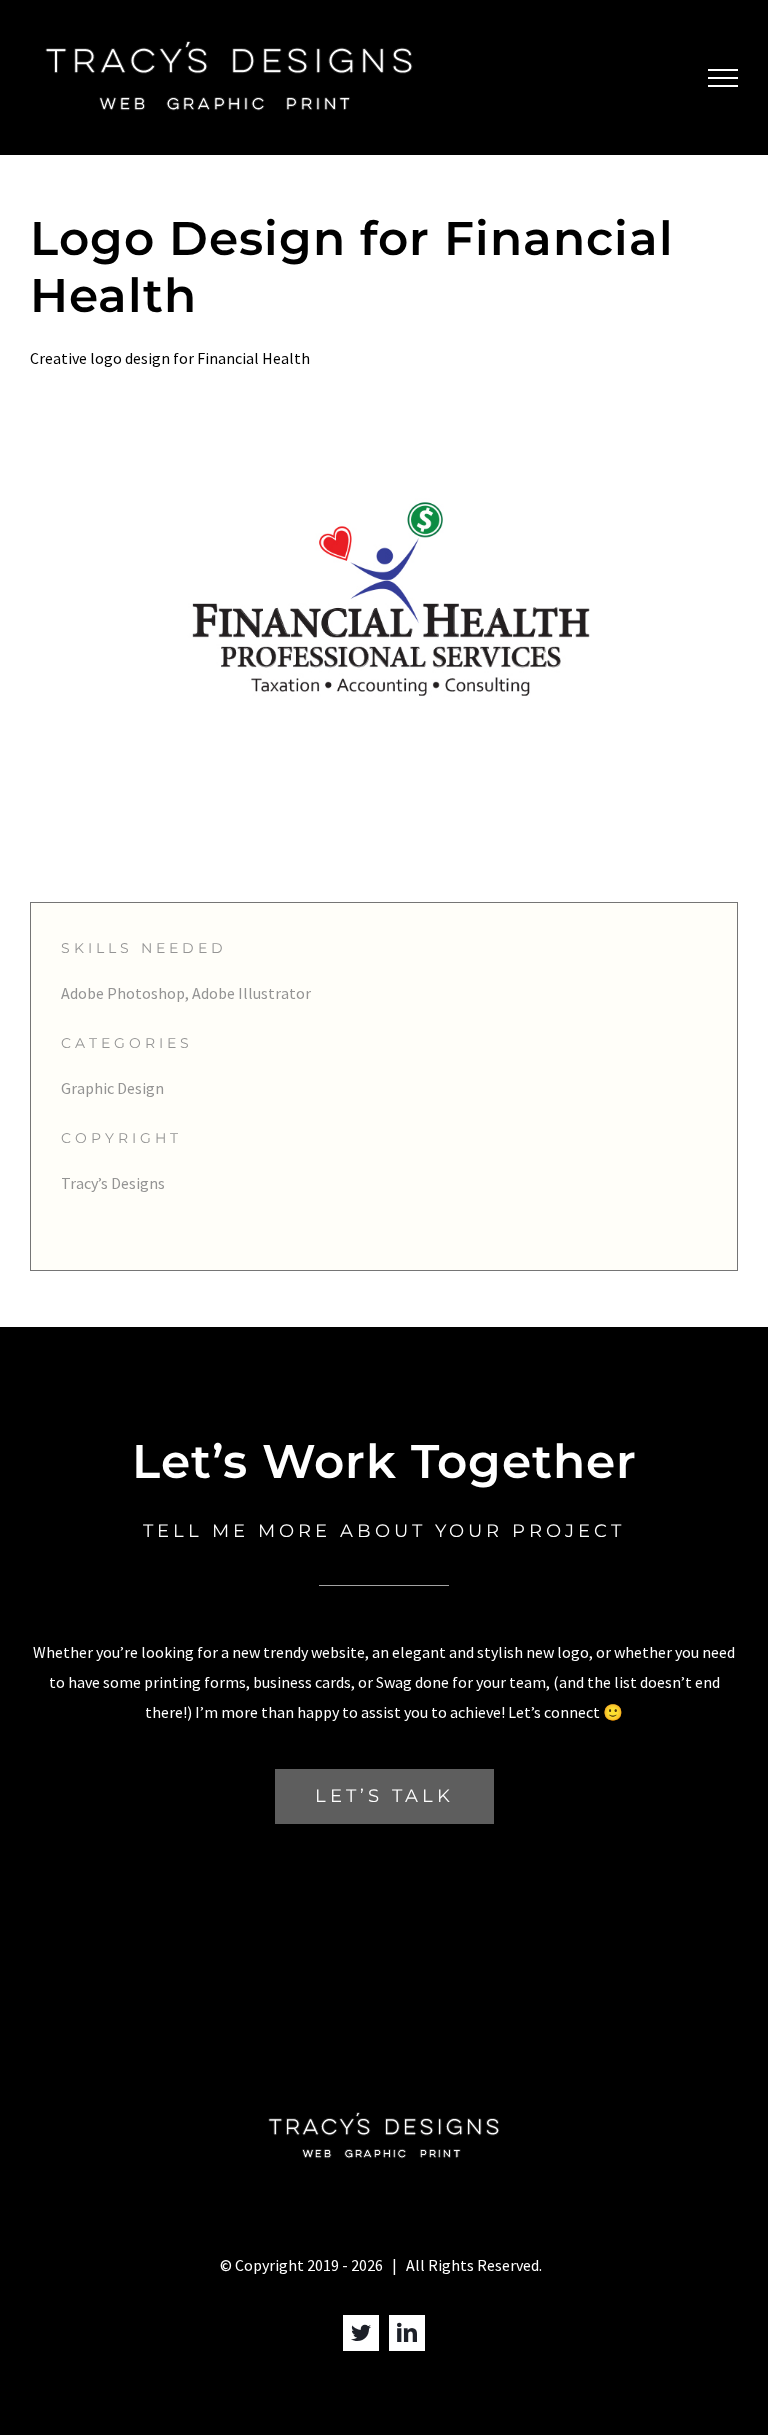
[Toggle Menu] (723, 78)
